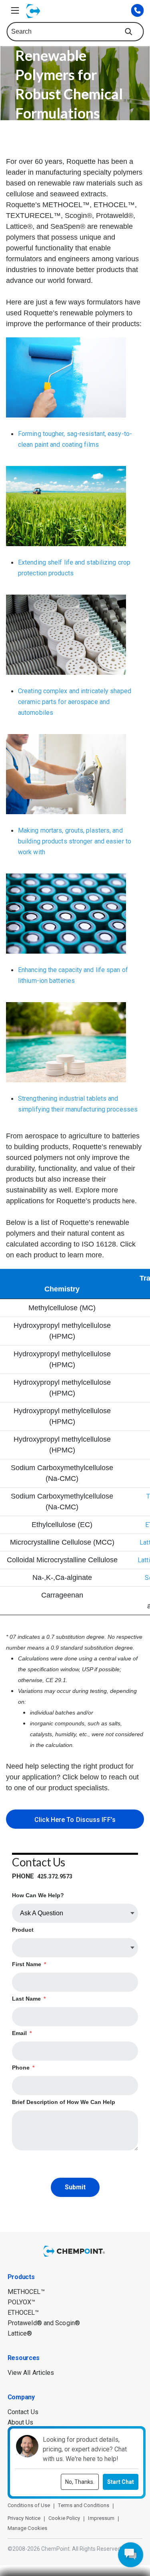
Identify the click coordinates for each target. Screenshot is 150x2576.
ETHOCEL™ (23, 2313)
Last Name (29, 1999)
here (129, 1201)
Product (23, 1930)
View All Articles (31, 2373)
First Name (29, 1964)
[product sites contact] (137, 10)
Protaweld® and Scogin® (44, 2323)
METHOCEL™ (26, 2292)
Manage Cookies (27, 2528)
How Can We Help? (38, 1895)
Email (22, 2033)
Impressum (101, 2518)
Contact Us (23, 2412)
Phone (23, 2068)
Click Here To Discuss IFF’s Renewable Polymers (75, 1822)
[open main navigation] (15, 10)
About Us (21, 2422)
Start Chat (121, 2482)
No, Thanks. (80, 2482)
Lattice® (20, 2333)
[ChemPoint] (75, 2252)
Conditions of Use (29, 2505)
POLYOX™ (22, 2302)
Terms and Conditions (84, 2505)
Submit (75, 2187)
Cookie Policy (64, 2518)
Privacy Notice (24, 2518)
